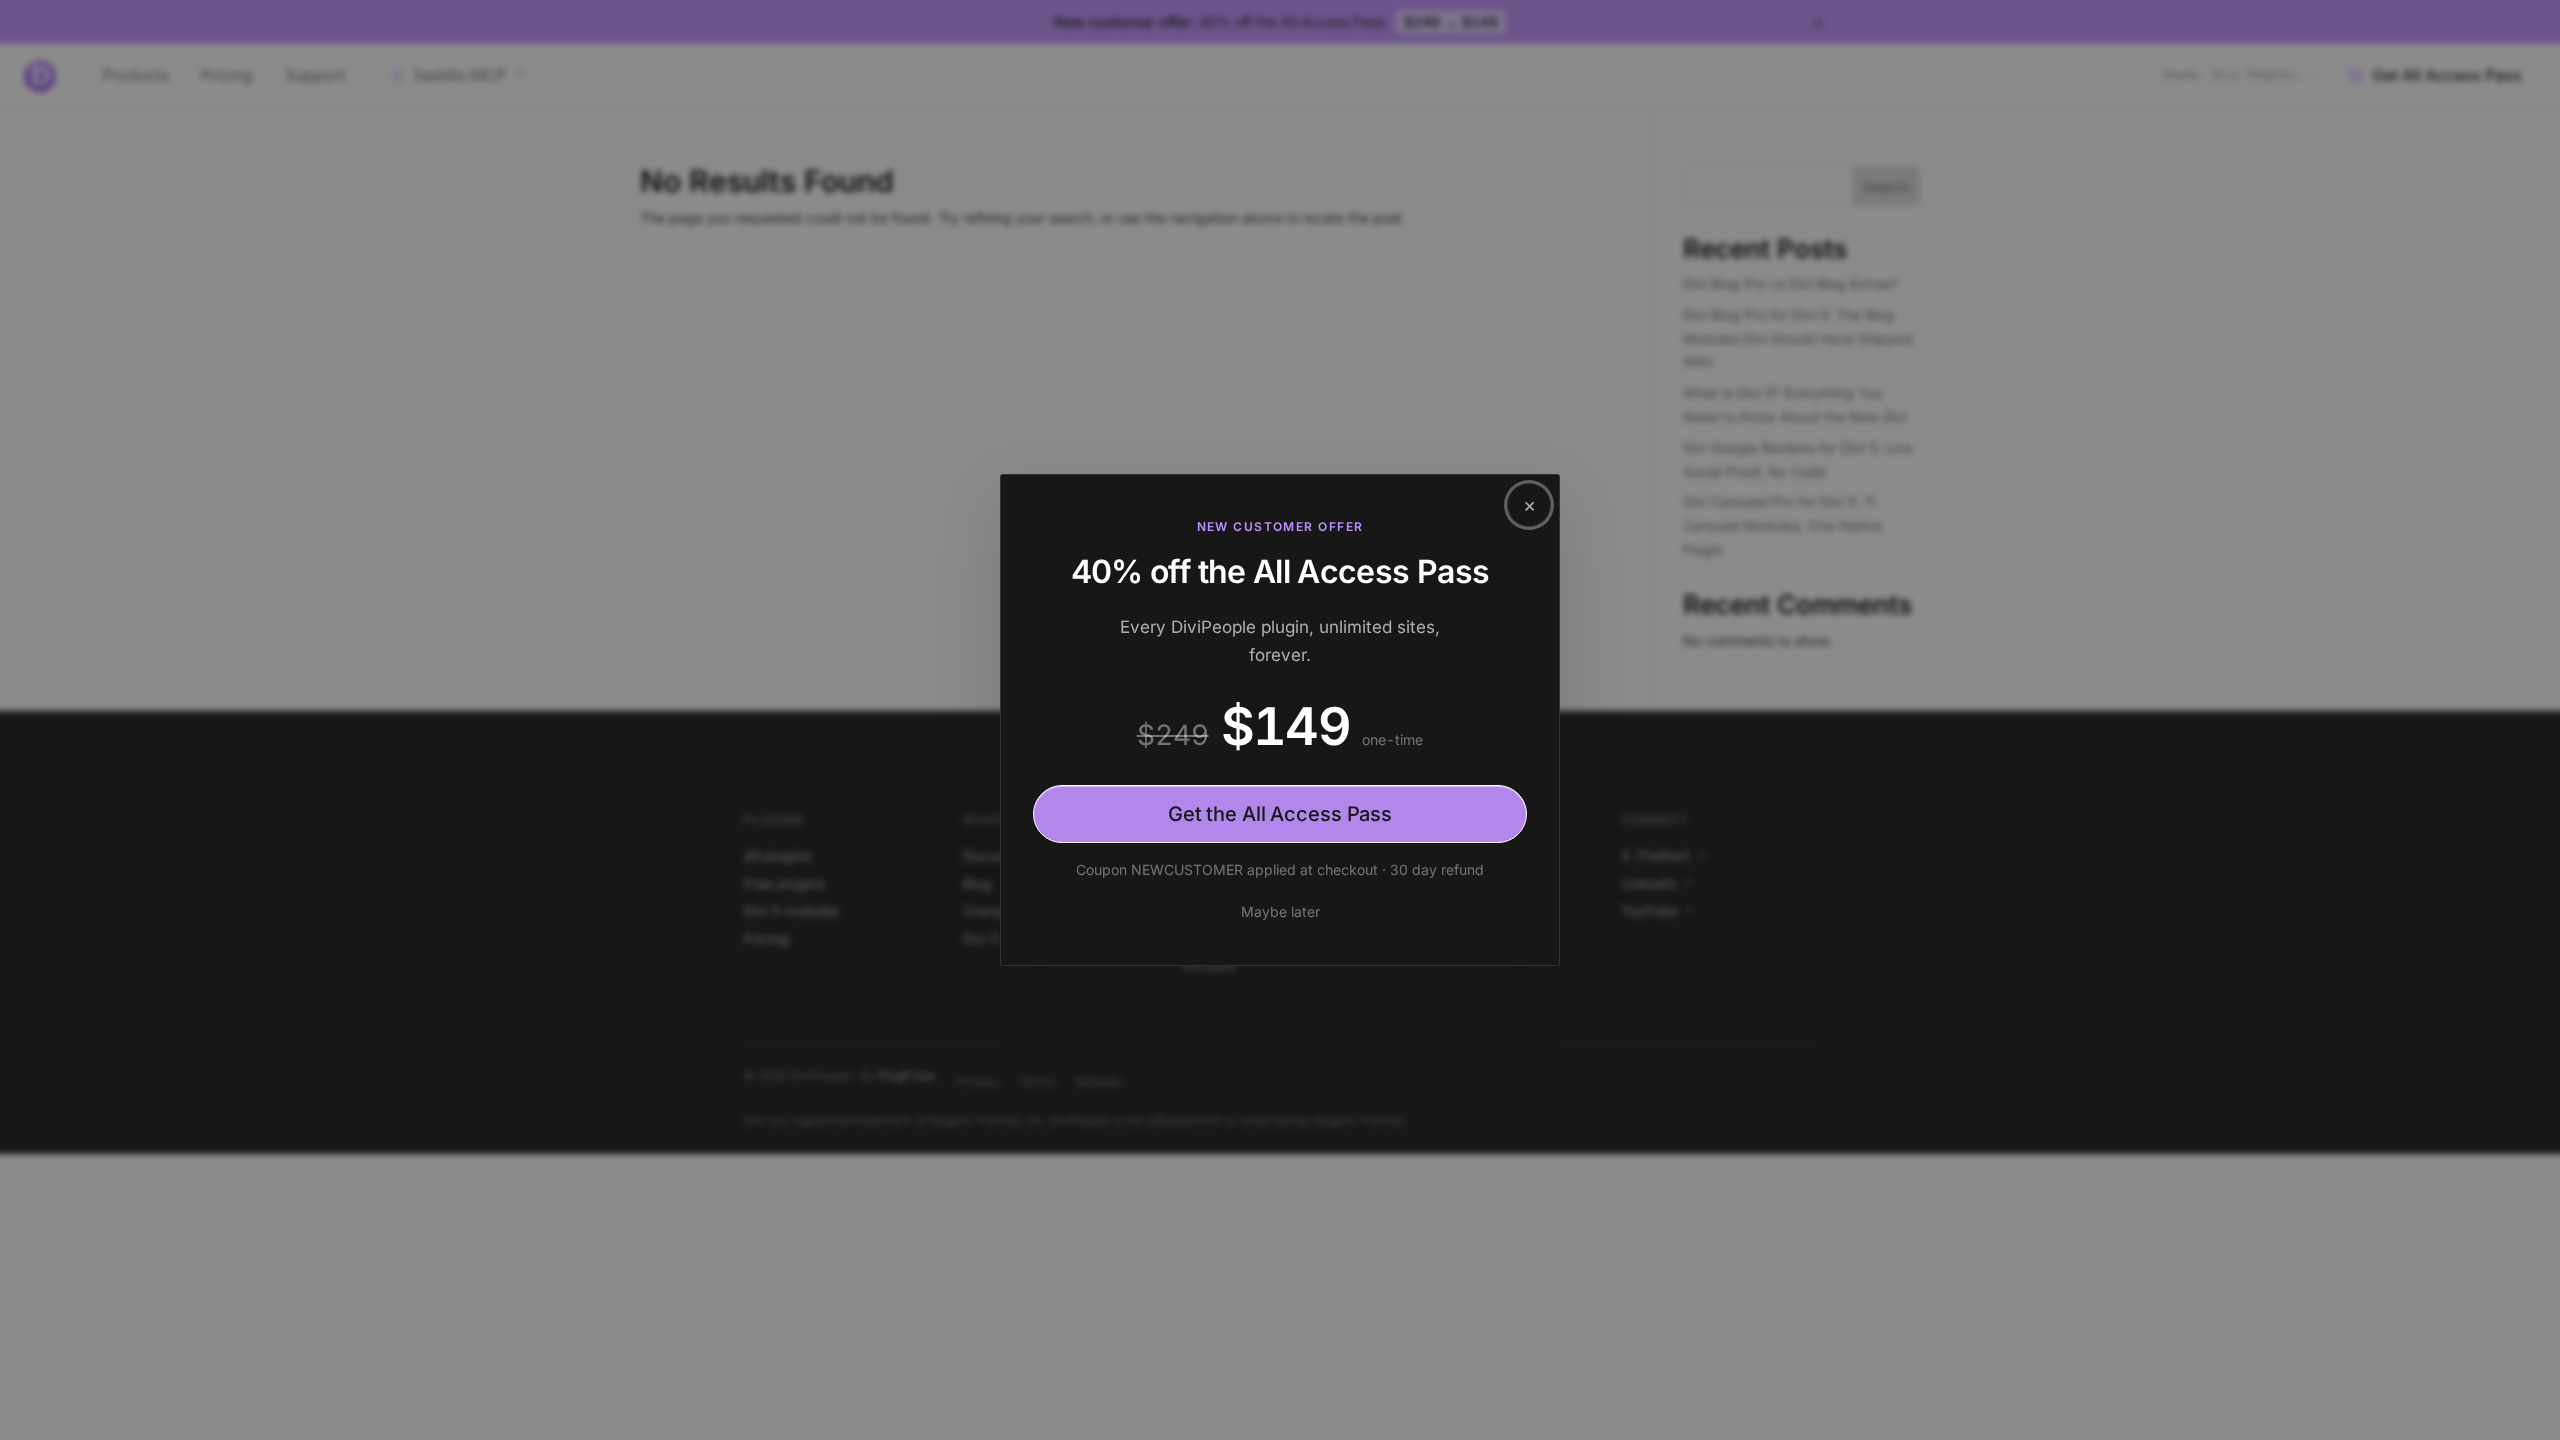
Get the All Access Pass (1280, 814)
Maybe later (1280, 911)
